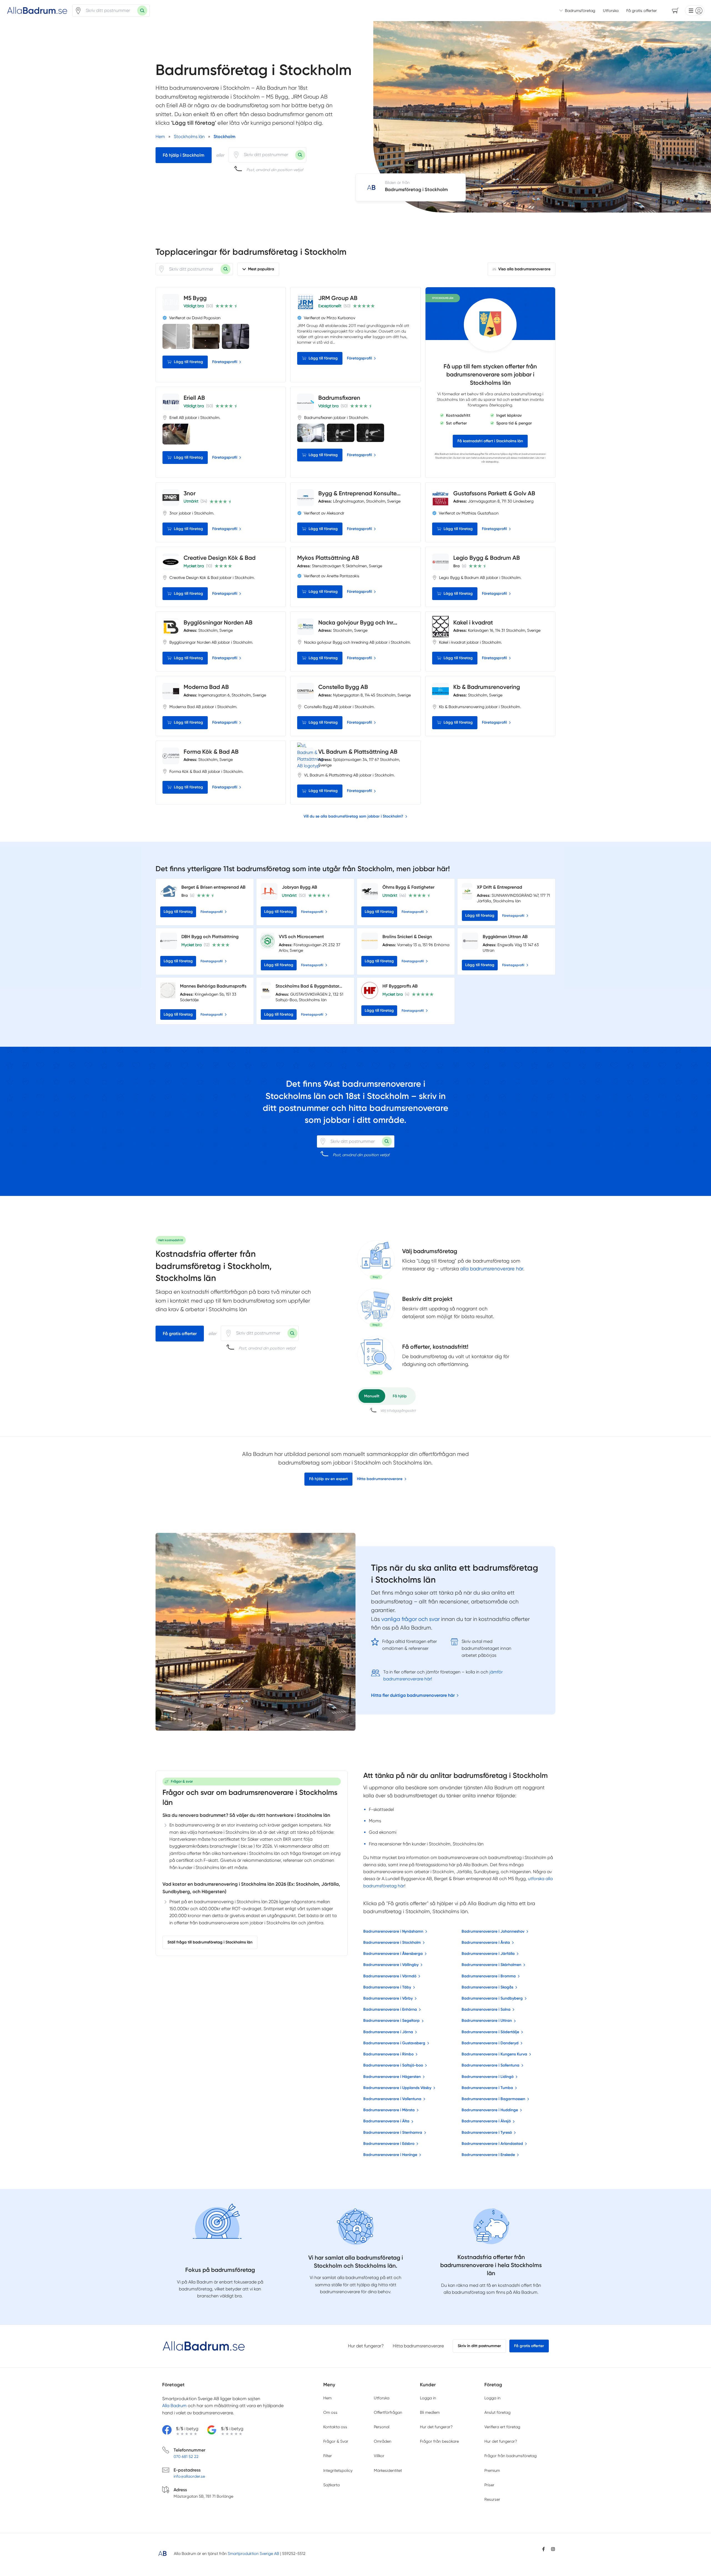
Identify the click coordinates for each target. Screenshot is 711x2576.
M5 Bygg (195, 298)
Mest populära (261, 269)
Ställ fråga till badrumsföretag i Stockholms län (210, 1942)
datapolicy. (492, 462)
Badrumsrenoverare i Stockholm (392, 1942)
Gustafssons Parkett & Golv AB (494, 493)
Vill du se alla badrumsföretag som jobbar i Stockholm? (353, 816)
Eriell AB (194, 398)
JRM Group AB (338, 298)
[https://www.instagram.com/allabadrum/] (553, 2549)
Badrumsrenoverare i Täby (387, 1987)
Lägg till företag (188, 362)
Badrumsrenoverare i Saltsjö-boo (393, 2065)
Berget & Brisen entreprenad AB (213, 887)
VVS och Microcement (301, 937)
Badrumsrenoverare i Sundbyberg (492, 1998)
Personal (382, 2427)
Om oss (330, 2412)
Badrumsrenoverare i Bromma (489, 1976)
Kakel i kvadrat (473, 622)
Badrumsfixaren (339, 398)
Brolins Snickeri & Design (407, 937)
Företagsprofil (225, 362)
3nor (190, 493)
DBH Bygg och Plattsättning (210, 937)
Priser (489, 2485)
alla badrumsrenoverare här (492, 1269)
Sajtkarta (331, 2485)
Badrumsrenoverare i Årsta (486, 1942)
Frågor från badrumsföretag (510, 2456)
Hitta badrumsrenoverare (380, 1479)
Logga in (428, 2398)
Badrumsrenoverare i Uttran (487, 2021)
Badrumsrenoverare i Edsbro (389, 2144)
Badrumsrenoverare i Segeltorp (391, 2021)
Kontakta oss (335, 2427)
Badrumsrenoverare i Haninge (390, 2155)
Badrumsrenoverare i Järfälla (488, 1954)
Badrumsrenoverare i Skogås (487, 1987)
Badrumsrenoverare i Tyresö (487, 2132)
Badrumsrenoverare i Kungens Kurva (494, 2054)
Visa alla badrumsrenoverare (524, 269)
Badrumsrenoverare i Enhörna (390, 2009)
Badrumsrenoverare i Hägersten (392, 2077)
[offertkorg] (376, 1355)
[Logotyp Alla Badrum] (204, 2346)
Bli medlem (430, 2412)
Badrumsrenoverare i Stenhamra (393, 2132)
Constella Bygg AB (343, 687)
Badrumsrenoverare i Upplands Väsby (397, 2088)
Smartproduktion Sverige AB (253, 2553)
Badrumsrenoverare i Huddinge (490, 2110)
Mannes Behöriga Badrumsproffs (213, 986)
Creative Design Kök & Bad (220, 558)
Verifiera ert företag (502, 2427)
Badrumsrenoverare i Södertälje (490, 2032)
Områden (383, 2441)
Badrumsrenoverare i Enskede (488, 2155)
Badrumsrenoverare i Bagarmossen (493, 2099)
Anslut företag (497, 2412)
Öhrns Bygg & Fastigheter (408, 887)
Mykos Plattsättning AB (328, 558)
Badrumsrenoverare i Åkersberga (393, 1954)
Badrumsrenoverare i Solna (486, 2009)
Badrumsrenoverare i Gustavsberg (394, 2043)
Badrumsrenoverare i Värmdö (390, 1976)
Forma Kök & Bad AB (211, 752)
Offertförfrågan (388, 2412)
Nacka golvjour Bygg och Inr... (358, 622)
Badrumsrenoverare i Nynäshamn (393, 1931)
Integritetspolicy (338, 2470)
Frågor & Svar (336, 2441)
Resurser (492, 2499)
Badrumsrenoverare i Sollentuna (490, 2065)
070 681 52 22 (186, 2457)
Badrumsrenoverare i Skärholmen (491, 1965)
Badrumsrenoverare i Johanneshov (493, 1931)
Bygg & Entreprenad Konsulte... (359, 493)
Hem (327, 2398)
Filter (328, 2456)
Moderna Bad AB (206, 687)
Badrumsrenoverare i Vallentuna (392, 2099)
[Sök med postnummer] (142, 11)
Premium (492, 2470)
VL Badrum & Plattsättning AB (358, 752)
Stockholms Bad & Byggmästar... (309, 986)
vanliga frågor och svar (410, 1619)
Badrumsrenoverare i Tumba (487, 2088)
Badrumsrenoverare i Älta (386, 2121)
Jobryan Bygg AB (300, 887)
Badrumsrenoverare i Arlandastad (492, 2144)
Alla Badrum (442, 454)
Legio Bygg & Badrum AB (487, 558)
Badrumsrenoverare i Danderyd (490, 2043)
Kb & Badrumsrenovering (487, 687)
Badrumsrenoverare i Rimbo (388, 2054)
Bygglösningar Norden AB (218, 622)
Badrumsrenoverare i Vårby (388, 1998)
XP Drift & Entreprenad (500, 887)
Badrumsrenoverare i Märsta (389, 2110)
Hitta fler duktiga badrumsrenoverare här (413, 1695)
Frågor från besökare (439, 2441)
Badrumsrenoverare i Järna (388, 2032)
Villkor (379, 2456)
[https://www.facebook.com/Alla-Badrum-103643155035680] (544, 2549)
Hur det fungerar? (366, 2346)
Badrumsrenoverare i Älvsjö (486, 2121)
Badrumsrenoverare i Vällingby (391, 1965)
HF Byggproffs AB (400, 986)
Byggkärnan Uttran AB (505, 937)
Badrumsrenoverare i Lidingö (488, 2077)
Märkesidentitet (388, 2470)
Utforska (611, 11)
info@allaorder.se (189, 2476)
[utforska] (376, 1260)
